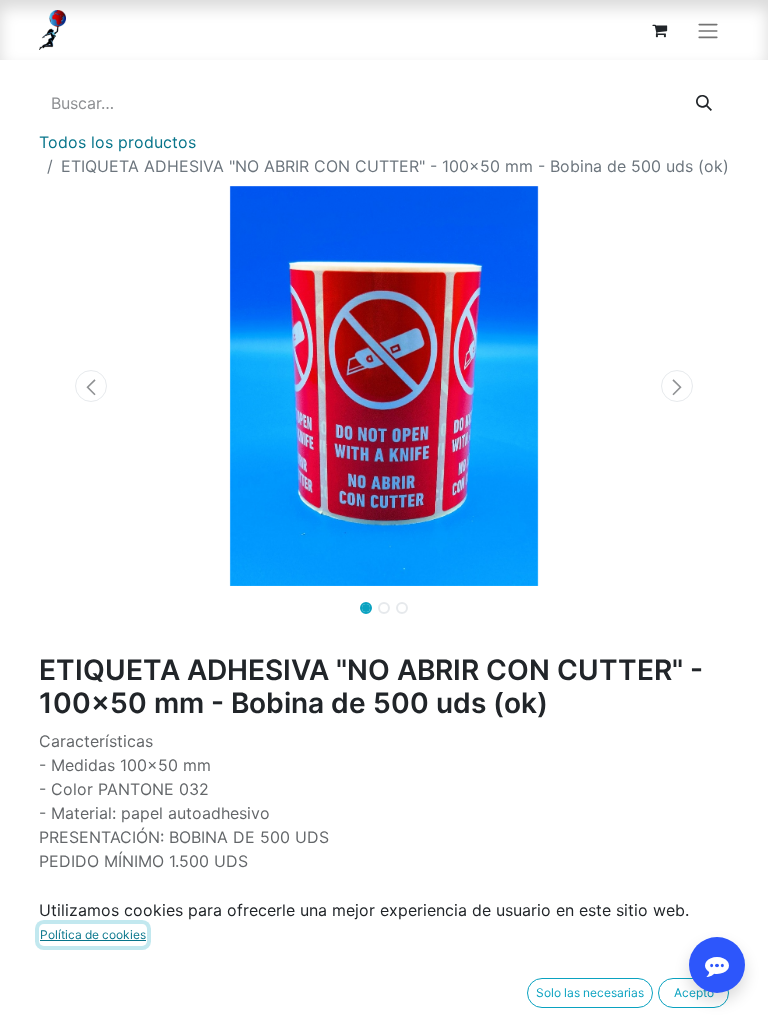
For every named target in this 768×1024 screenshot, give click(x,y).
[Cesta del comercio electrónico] (659, 30)
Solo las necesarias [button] (590, 992)
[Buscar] (704, 103)
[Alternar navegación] (708, 30)
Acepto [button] (694, 992)
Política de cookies (93, 934)
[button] (91, 386)
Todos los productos (117, 142)
